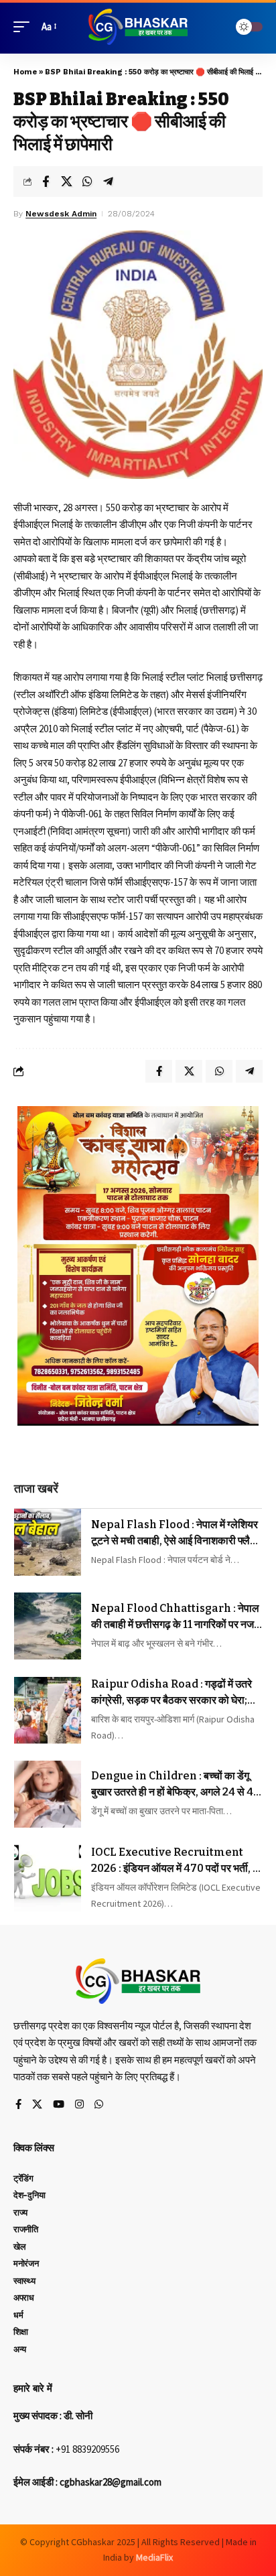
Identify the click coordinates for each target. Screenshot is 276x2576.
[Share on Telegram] (108, 182)
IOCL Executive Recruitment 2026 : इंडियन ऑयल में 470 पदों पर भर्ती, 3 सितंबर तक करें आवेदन (175, 1861)
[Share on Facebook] (46, 182)
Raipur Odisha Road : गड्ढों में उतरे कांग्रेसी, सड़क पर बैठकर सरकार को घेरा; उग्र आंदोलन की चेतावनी (171, 1693)
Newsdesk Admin (61, 214)
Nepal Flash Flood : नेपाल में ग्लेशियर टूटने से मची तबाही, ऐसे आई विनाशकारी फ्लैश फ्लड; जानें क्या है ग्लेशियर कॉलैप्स (175, 1534)
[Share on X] (66, 182)
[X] (37, 2105)
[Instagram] (79, 2105)
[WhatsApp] (99, 2105)
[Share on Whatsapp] (87, 182)
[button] (25, 27)
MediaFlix (154, 2557)
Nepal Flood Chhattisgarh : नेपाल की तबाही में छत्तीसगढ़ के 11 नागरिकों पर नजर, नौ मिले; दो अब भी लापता (176, 1617)
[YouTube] (59, 2105)
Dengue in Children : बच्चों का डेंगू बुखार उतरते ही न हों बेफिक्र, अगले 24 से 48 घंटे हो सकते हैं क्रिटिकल (176, 1785)
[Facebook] (18, 2105)
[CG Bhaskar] (138, 27)
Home (25, 72)
